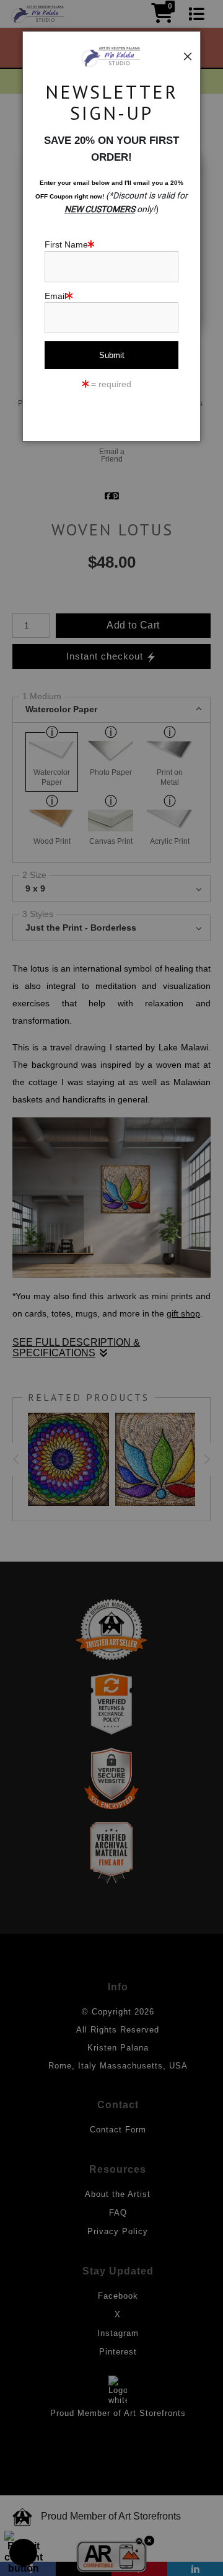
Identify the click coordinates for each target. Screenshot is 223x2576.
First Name (66, 244)
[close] (188, 56)
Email (55, 296)
